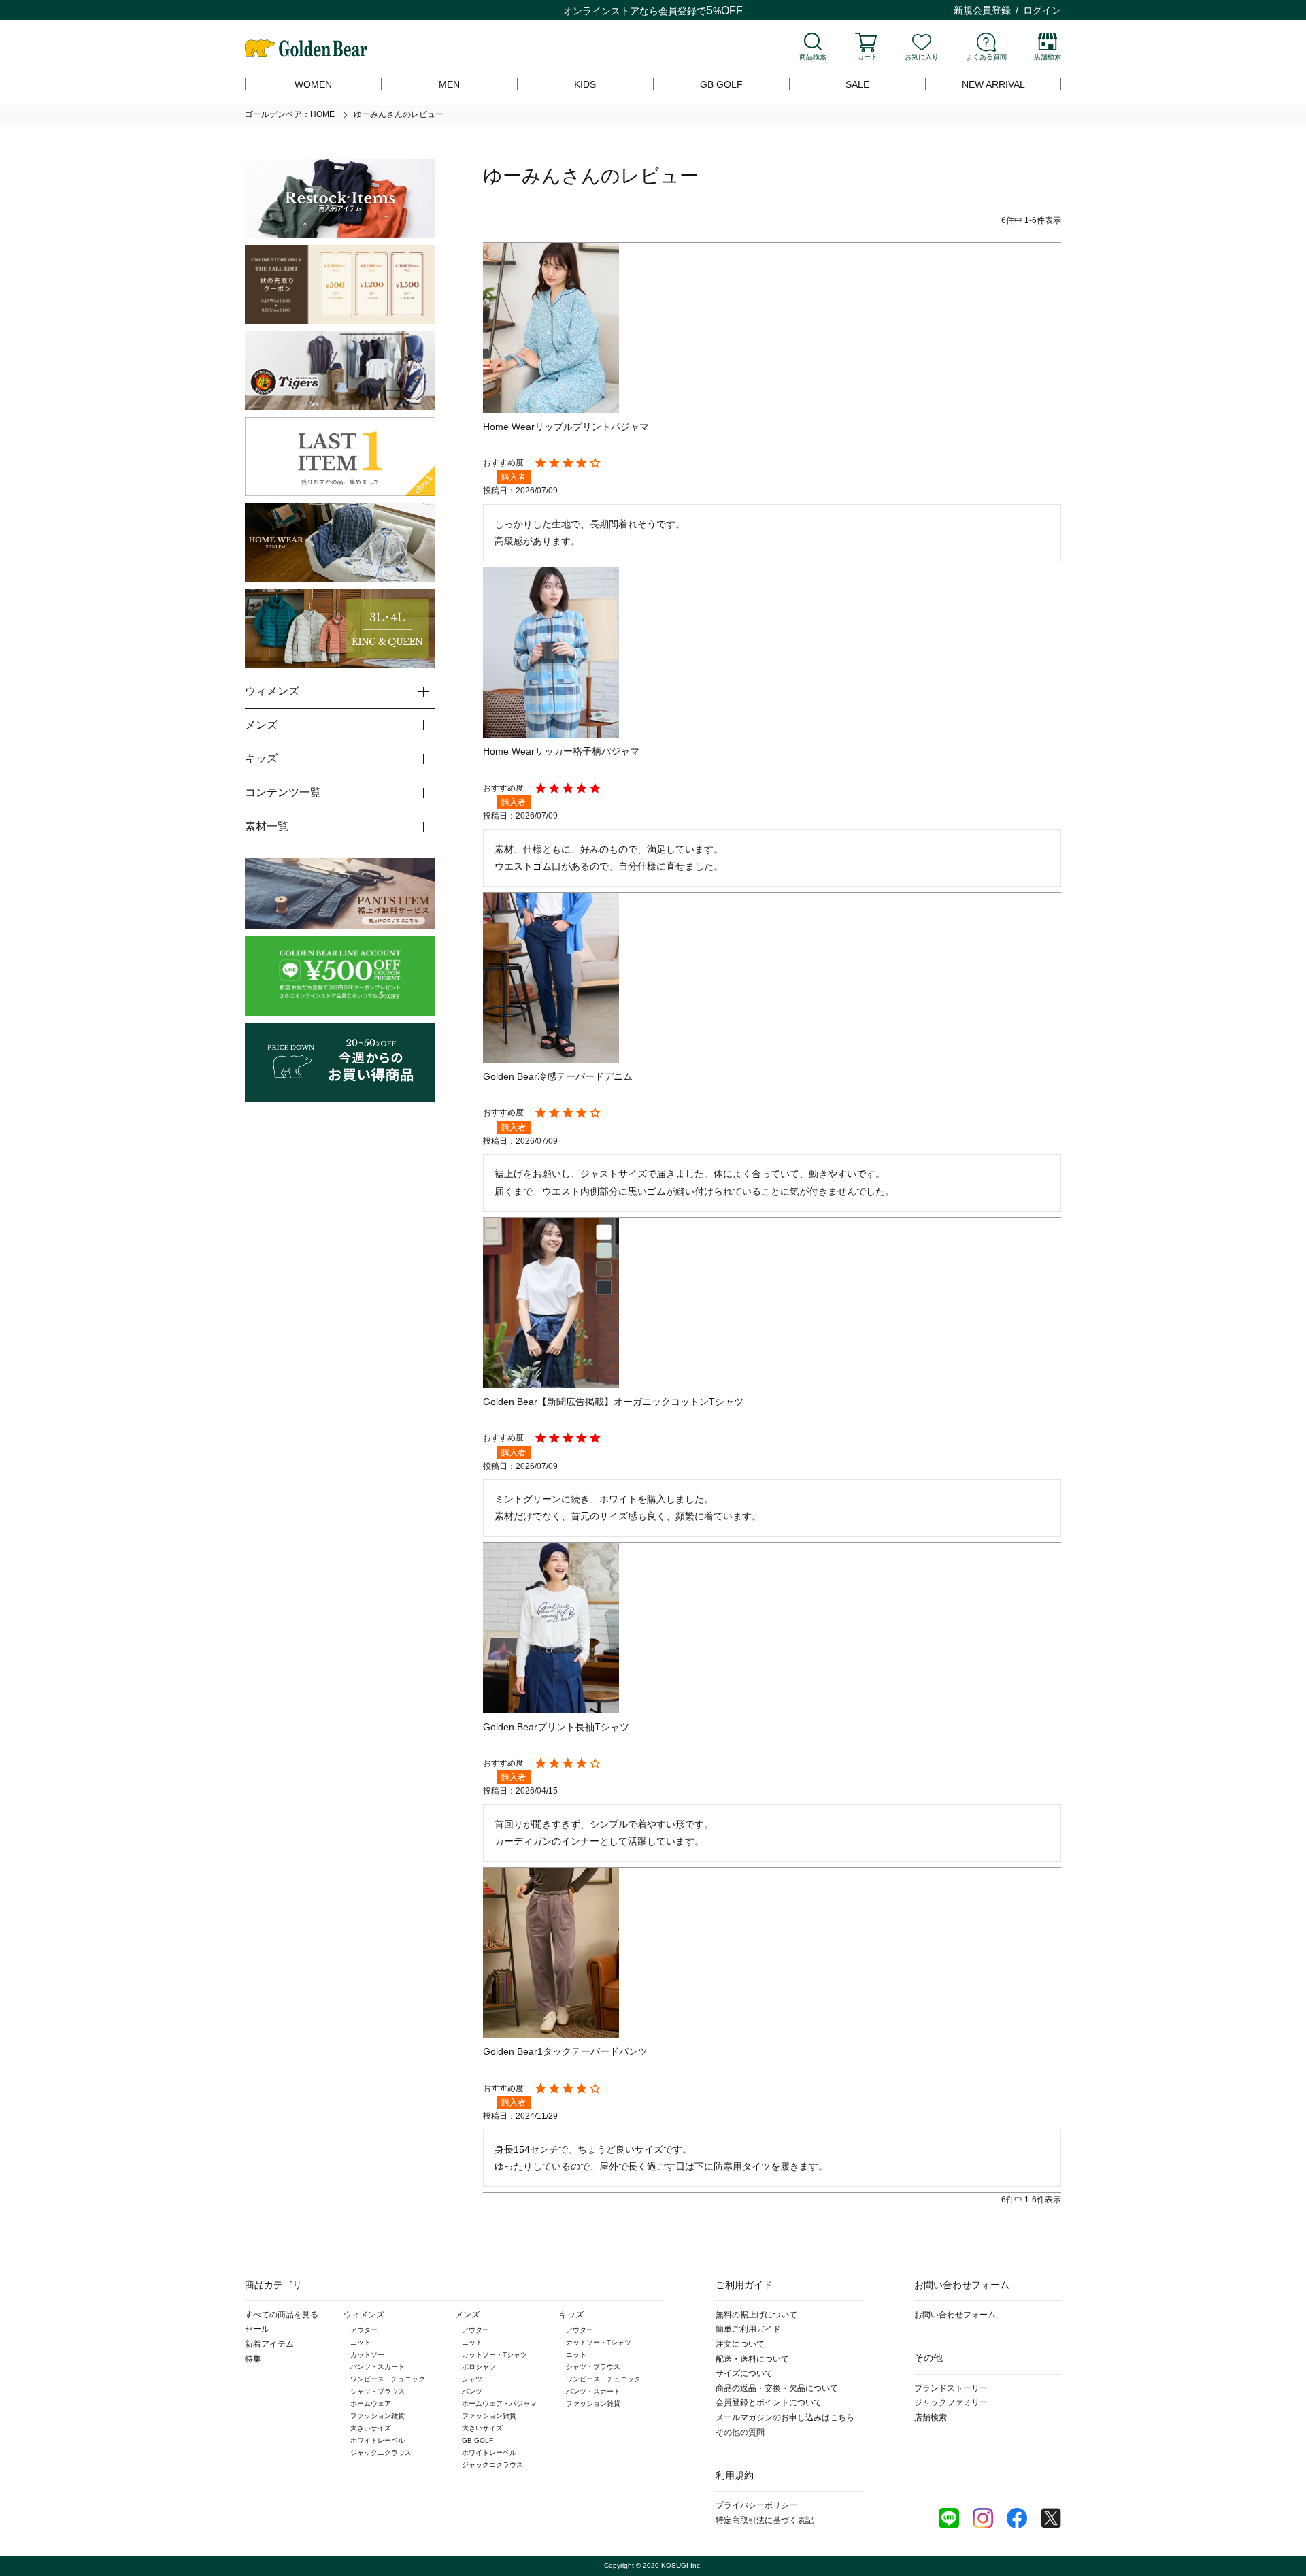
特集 (253, 2359)
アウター (364, 2330)
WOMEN (313, 84)
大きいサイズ (371, 2428)
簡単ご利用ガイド (748, 2329)
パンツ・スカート (378, 2367)
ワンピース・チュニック (388, 2379)
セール (257, 2329)
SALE (857, 84)
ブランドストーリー (951, 2388)
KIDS (585, 84)
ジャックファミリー (951, 2402)
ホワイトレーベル (378, 2440)
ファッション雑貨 (378, 2416)
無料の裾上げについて (756, 2315)
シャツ (472, 2379)
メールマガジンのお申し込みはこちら (785, 2417)
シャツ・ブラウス (378, 2391)
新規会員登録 (982, 10)
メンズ (467, 2315)
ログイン (1042, 10)
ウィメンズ (364, 2315)
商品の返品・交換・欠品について (777, 2388)
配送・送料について (752, 2359)
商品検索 (813, 57)
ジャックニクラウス (381, 2453)
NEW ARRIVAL (993, 84)
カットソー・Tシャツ (495, 2355)
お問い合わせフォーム (955, 2315)
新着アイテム (269, 2344)
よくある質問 (986, 57)
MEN (449, 84)
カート (867, 57)
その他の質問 (740, 2432)
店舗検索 (1048, 57)
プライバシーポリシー (756, 2505)
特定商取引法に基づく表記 (765, 2520)
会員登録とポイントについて (769, 2402)
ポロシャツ (479, 2367)
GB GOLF (721, 84)
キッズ (571, 2315)
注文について (740, 2344)
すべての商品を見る (282, 2315)
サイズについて (744, 2373)
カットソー (367, 2355)
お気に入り (922, 57)
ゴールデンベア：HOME (290, 114)
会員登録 (677, 11)
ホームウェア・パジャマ (499, 2404)
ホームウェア (371, 2404)
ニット (361, 2342)
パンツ (472, 2391)
